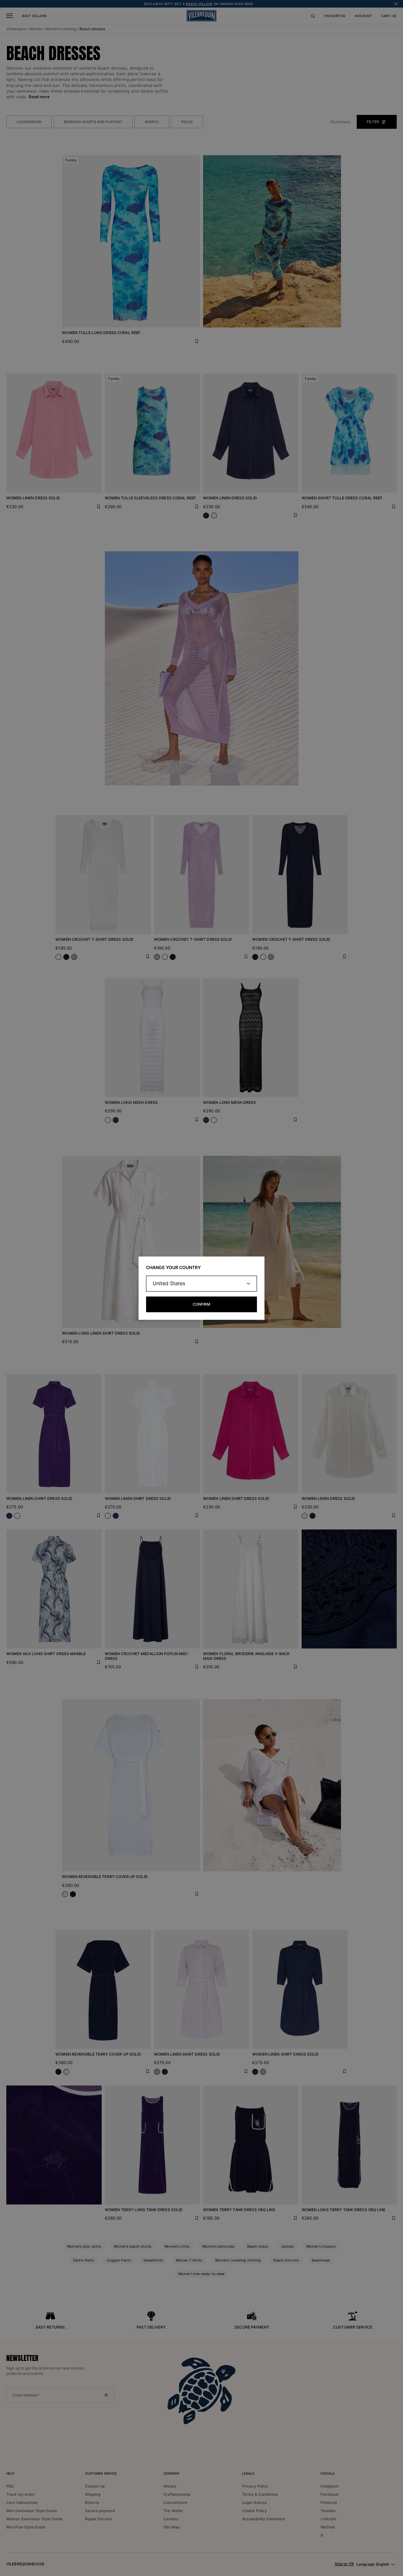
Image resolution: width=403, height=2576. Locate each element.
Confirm (201, 1304)
